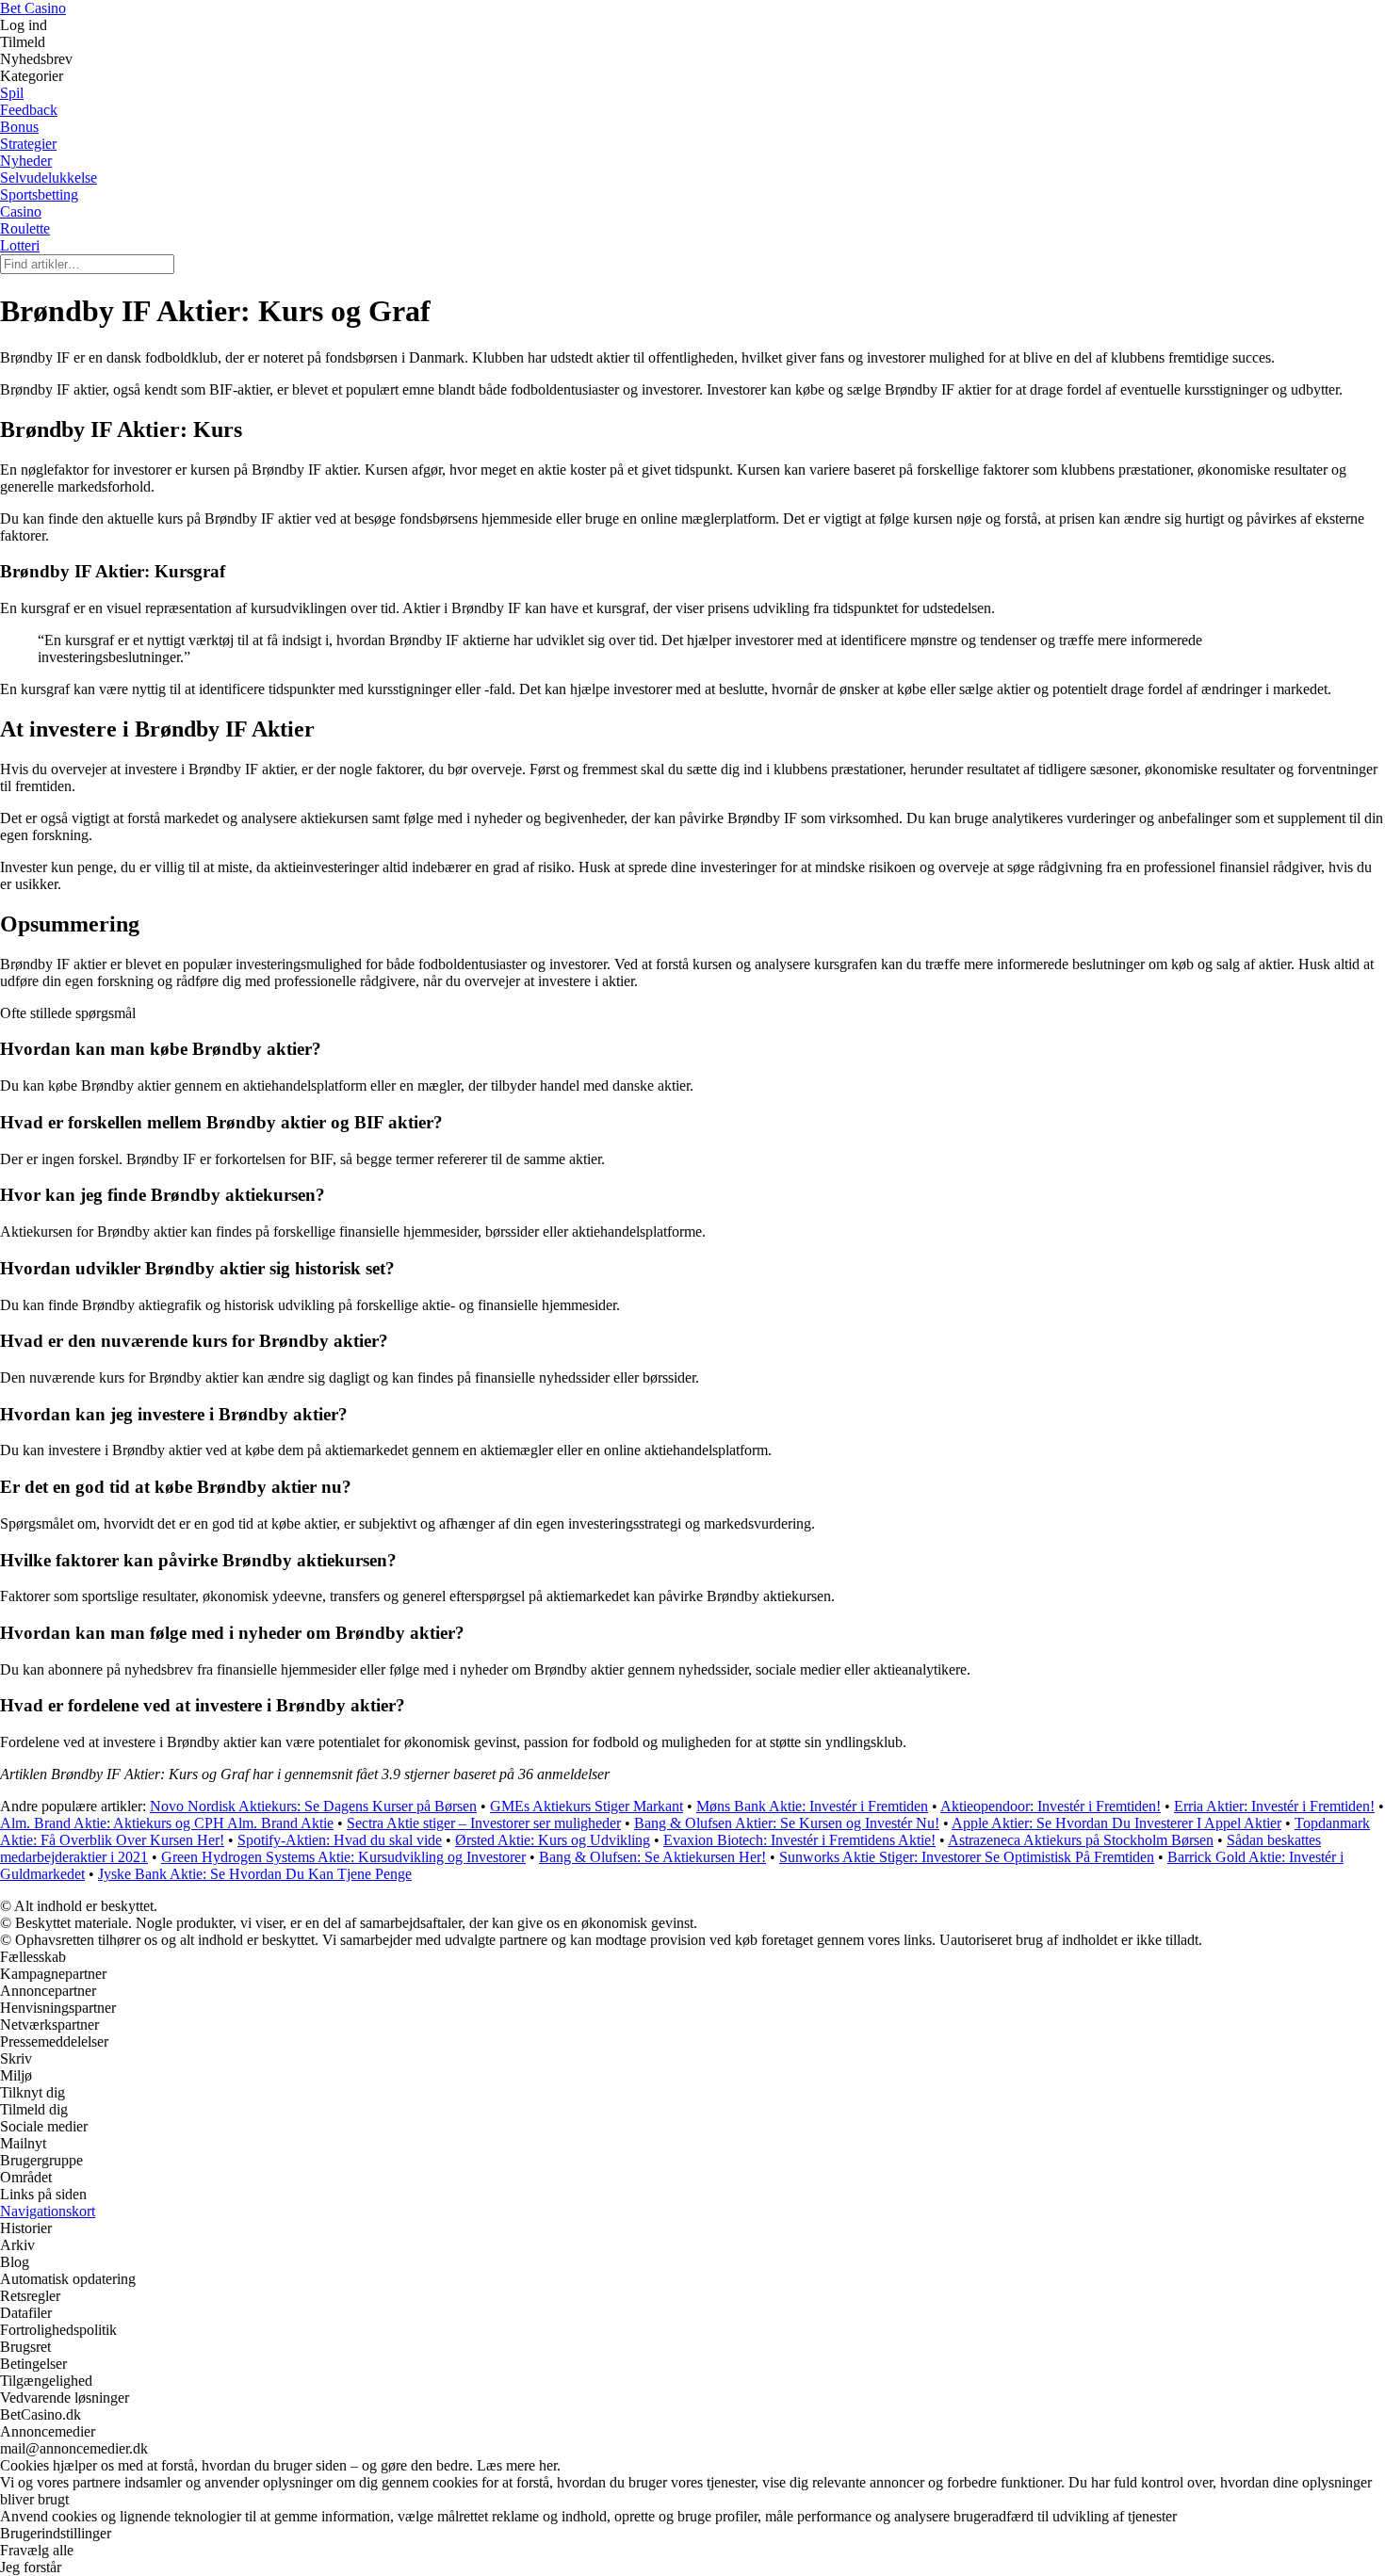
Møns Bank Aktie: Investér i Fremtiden (812, 1806)
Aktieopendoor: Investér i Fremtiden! (1051, 1806)
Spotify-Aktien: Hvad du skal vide (340, 1840)
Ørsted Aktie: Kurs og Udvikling (553, 1840)
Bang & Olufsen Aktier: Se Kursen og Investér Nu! (787, 1823)
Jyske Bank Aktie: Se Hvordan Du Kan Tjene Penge (255, 1874)
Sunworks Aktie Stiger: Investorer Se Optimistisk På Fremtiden (967, 1857)
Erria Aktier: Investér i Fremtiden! (1274, 1806)
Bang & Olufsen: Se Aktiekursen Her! (652, 1857)
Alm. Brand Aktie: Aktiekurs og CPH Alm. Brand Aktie (167, 1823)
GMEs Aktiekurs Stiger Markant (587, 1806)
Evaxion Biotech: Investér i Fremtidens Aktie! (799, 1840)
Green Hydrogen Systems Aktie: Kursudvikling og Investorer (343, 1857)
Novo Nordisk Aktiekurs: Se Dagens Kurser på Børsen (313, 1806)
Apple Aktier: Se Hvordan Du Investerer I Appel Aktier (1116, 1823)
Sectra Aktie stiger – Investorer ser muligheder (484, 1823)
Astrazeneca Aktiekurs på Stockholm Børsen (1081, 1840)
